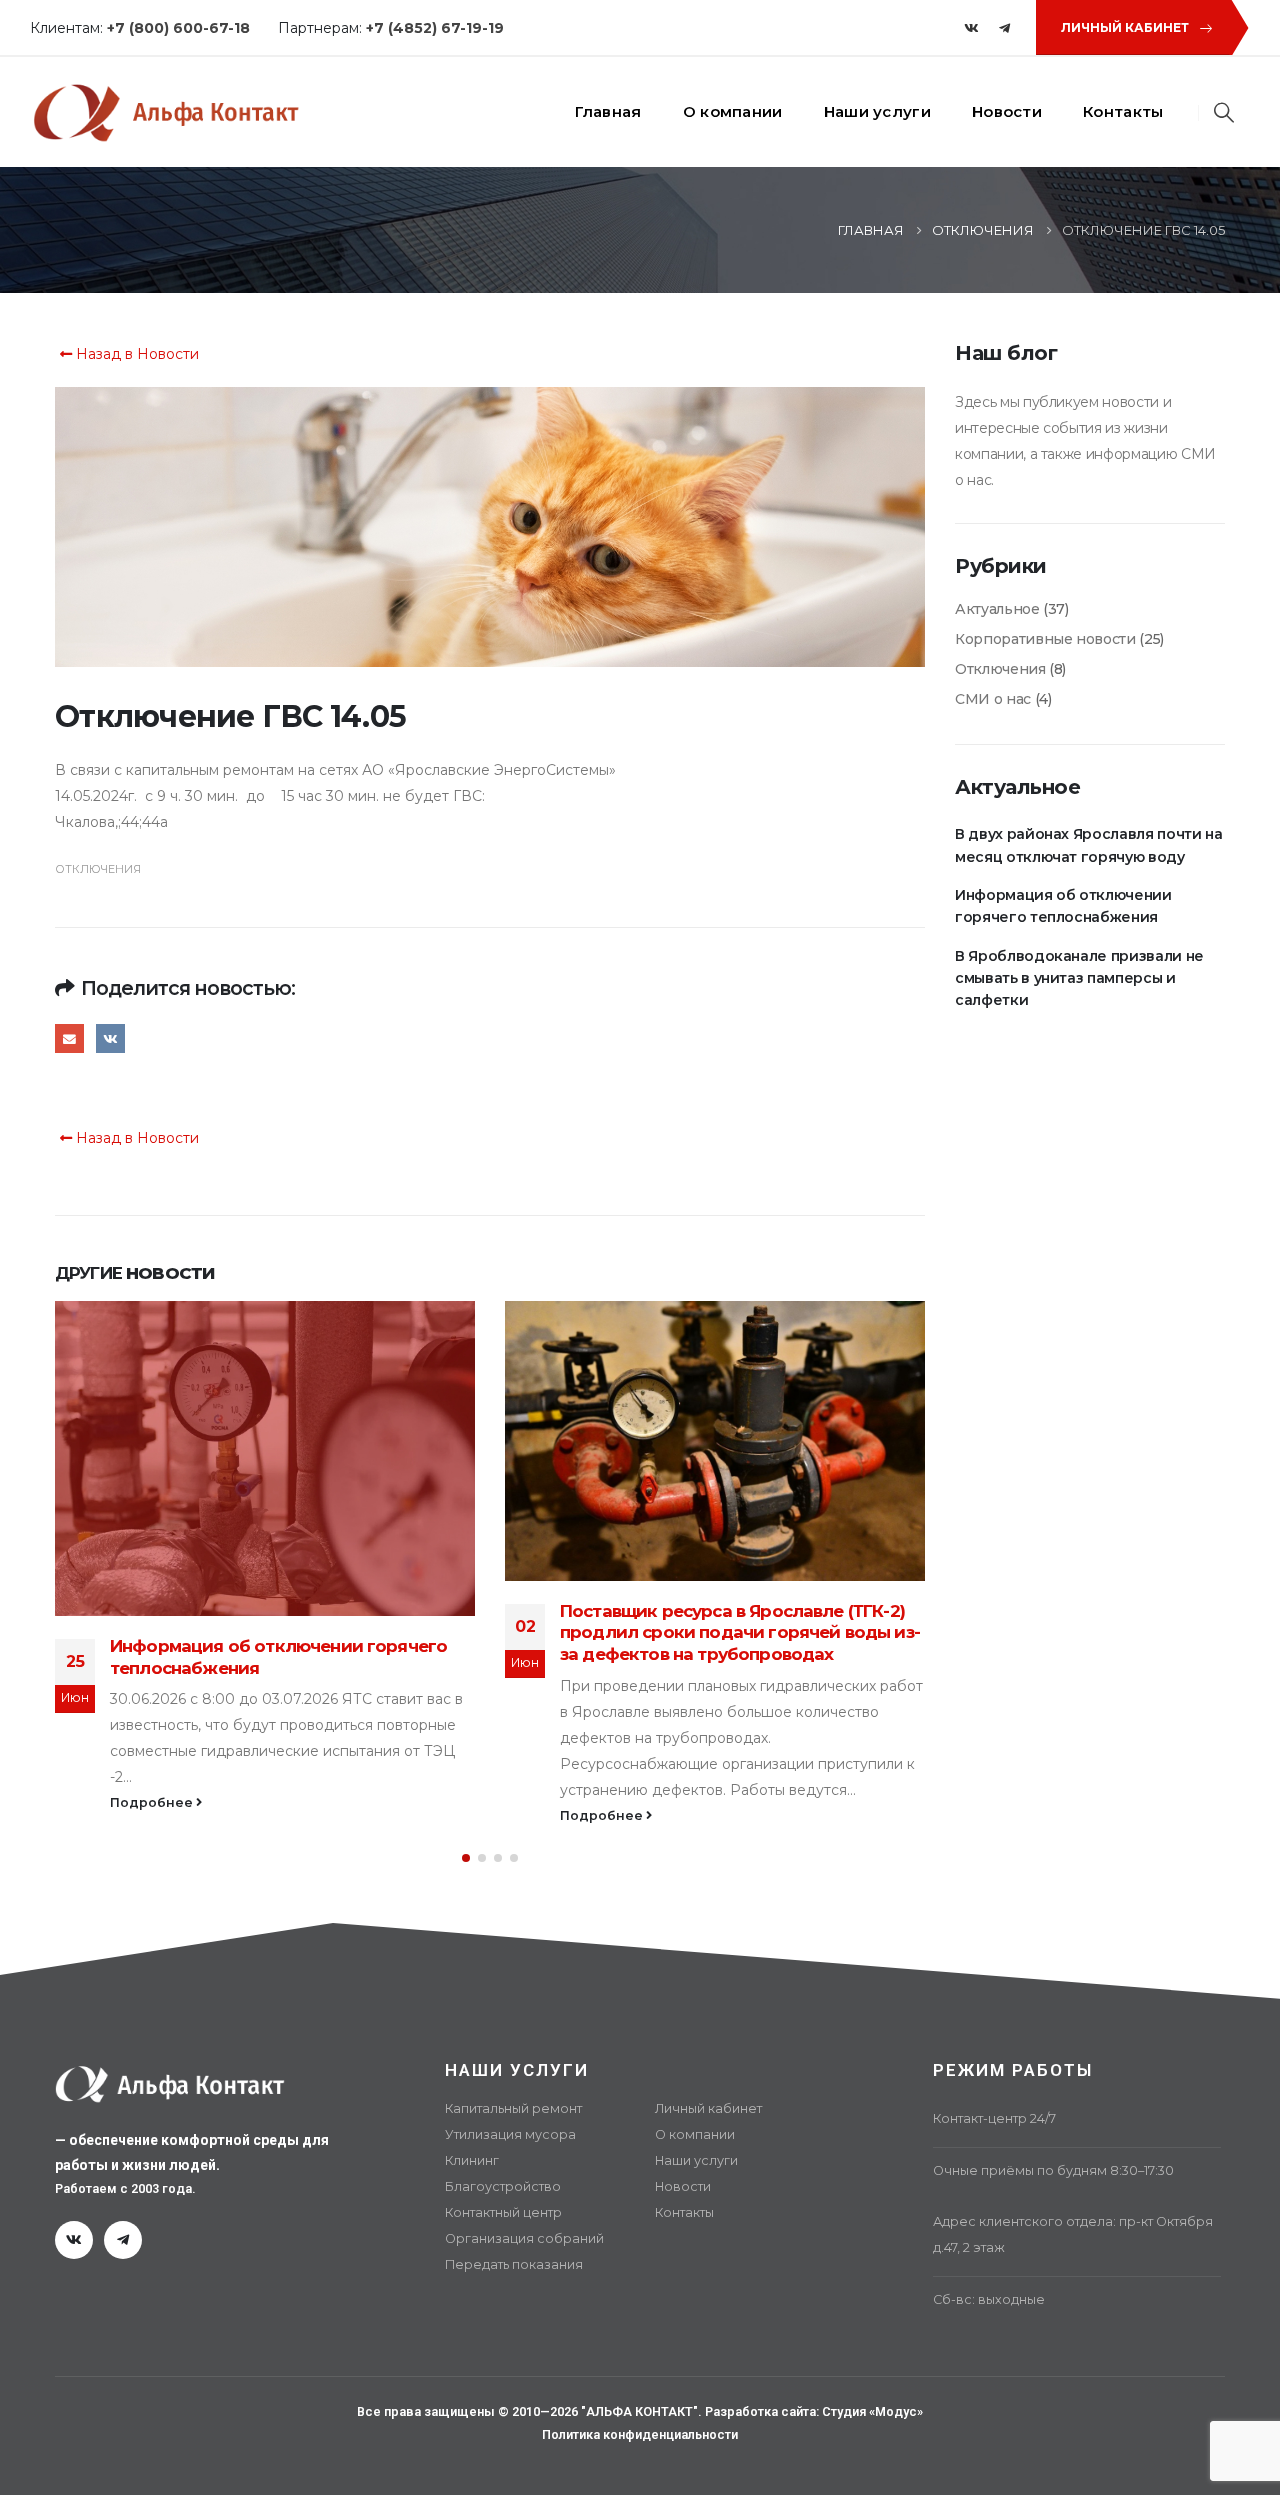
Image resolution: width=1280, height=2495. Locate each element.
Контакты (1123, 111)
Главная (608, 111)
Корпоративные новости (1045, 639)
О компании (733, 111)
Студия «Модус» (872, 2411)
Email (69, 1038)
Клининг (472, 2160)
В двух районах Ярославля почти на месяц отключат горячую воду (1088, 845)
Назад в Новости (135, 354)
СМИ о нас (993, 699)
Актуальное (997, 609)
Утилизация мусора (510, 2134)
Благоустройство (503, 2186)
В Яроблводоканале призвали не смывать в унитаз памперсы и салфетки (1079, 978)
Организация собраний (524, 2238)
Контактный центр (503, 2212)
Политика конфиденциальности (640, 2434)
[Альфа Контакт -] (165, 112)
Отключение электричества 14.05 (704, 1466)
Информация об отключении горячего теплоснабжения (1063, 906)
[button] (466, 1858)
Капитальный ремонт (513, 2108)
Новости (1007, 111)
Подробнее (153, 1815)
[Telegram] (1005, 28)
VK (110, 1038)
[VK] (971, 28)
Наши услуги (877, 111)
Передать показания (514, 2264)
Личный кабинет (708, 2108)
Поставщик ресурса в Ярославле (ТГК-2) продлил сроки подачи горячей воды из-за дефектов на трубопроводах (290, 1633)
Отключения (98, 869)
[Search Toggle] (1225, 113)
